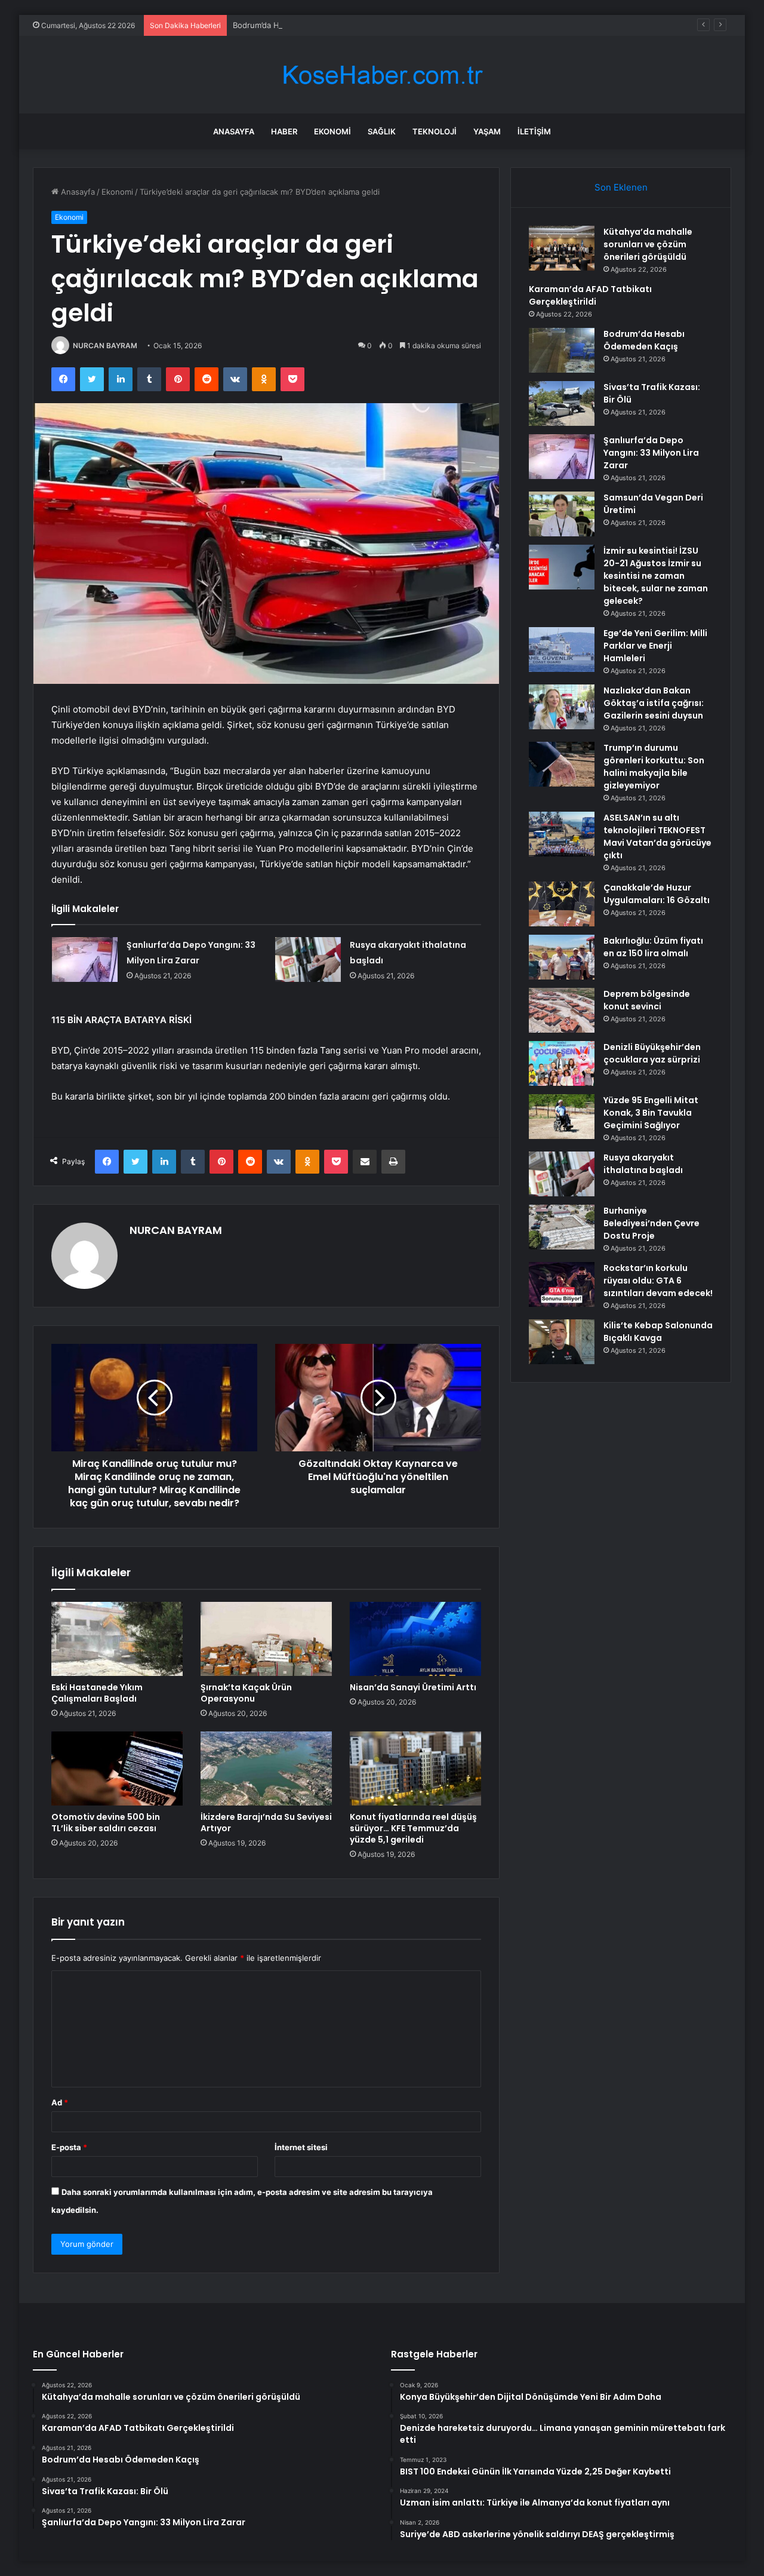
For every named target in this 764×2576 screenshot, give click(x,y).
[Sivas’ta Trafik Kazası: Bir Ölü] (562, 403)
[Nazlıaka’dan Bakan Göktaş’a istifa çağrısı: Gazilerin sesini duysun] (562, 707)
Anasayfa (234, 131)
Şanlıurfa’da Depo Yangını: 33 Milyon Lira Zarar (651, 453)
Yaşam (487, 131)
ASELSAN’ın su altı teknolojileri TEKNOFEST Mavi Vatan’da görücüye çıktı (657, 836)
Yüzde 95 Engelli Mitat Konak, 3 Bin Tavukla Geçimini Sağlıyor (651, 1113)
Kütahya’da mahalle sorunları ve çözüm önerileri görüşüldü (648, 244)
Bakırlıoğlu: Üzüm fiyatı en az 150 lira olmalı (653, 947)
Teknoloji (435, 131)
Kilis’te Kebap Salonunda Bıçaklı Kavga (658, 1332)
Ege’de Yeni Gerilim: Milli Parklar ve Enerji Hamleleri (655, 646)
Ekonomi (332, 131)
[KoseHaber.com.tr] (382, 75)
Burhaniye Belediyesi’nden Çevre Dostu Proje (651, 1223)
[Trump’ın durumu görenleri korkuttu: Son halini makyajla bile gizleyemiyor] (562, 764)
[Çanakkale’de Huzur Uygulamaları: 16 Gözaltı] (562, 904)
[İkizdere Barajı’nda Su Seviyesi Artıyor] (266, 1768)
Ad (60, 2102)
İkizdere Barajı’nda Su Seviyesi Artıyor (266, 1823)
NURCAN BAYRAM (105, 346)
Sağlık (382, 131)
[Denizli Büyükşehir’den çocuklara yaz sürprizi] (562, 1063)
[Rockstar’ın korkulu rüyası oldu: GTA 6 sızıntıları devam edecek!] (562, 1284)
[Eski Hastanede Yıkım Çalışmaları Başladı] (117, 1639)
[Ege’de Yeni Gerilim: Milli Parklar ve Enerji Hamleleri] (562, 650)
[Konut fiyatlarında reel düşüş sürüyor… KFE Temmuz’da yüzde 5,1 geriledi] (415, 1768)
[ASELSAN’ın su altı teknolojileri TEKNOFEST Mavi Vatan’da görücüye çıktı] (562, 834)
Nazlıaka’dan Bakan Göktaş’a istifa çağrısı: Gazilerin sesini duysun (654, 703)
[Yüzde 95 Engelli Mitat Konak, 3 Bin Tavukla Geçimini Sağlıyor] (562, 1117)
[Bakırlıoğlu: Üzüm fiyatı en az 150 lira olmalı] (562, 957)
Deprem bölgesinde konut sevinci (647, 1000)
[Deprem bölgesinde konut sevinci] (562, 1010)
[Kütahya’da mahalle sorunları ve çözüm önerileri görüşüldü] (562, 248)
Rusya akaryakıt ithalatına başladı (643, 1164)
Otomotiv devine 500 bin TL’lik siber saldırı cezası (106, 1823)
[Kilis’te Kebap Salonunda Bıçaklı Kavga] (562, 1342)
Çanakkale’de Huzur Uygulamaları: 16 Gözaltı (657, 894)
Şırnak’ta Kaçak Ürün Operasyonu (246, 1693)
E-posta (69, 2147)
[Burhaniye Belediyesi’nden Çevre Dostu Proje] (562, 1227)
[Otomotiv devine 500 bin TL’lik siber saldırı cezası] (117, 1768)
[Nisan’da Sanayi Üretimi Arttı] (415, 1639)
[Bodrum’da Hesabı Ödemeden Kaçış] (562, 350)
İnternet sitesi (301, 2147)
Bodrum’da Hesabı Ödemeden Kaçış (298, 25)
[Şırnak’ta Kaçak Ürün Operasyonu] (266, 1639)
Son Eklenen (621, 187)
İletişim (534, 131)
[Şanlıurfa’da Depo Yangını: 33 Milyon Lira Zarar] (85, 960)
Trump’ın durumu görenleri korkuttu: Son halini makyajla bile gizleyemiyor (654, 767)
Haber (284, 131)
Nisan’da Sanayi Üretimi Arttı (413, 1687)
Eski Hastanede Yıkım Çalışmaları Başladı (97, 1693)
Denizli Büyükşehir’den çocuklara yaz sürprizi (652, 1053)
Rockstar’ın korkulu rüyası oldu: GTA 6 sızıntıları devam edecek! (658, 1281)
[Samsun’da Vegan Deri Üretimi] (562, 514)
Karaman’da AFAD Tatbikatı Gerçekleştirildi (590, 295)
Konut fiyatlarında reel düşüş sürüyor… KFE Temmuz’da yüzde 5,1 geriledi (413, 1828)
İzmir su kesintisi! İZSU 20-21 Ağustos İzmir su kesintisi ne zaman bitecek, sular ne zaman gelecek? (656, 576)
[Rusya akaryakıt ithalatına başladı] (308, 960)
